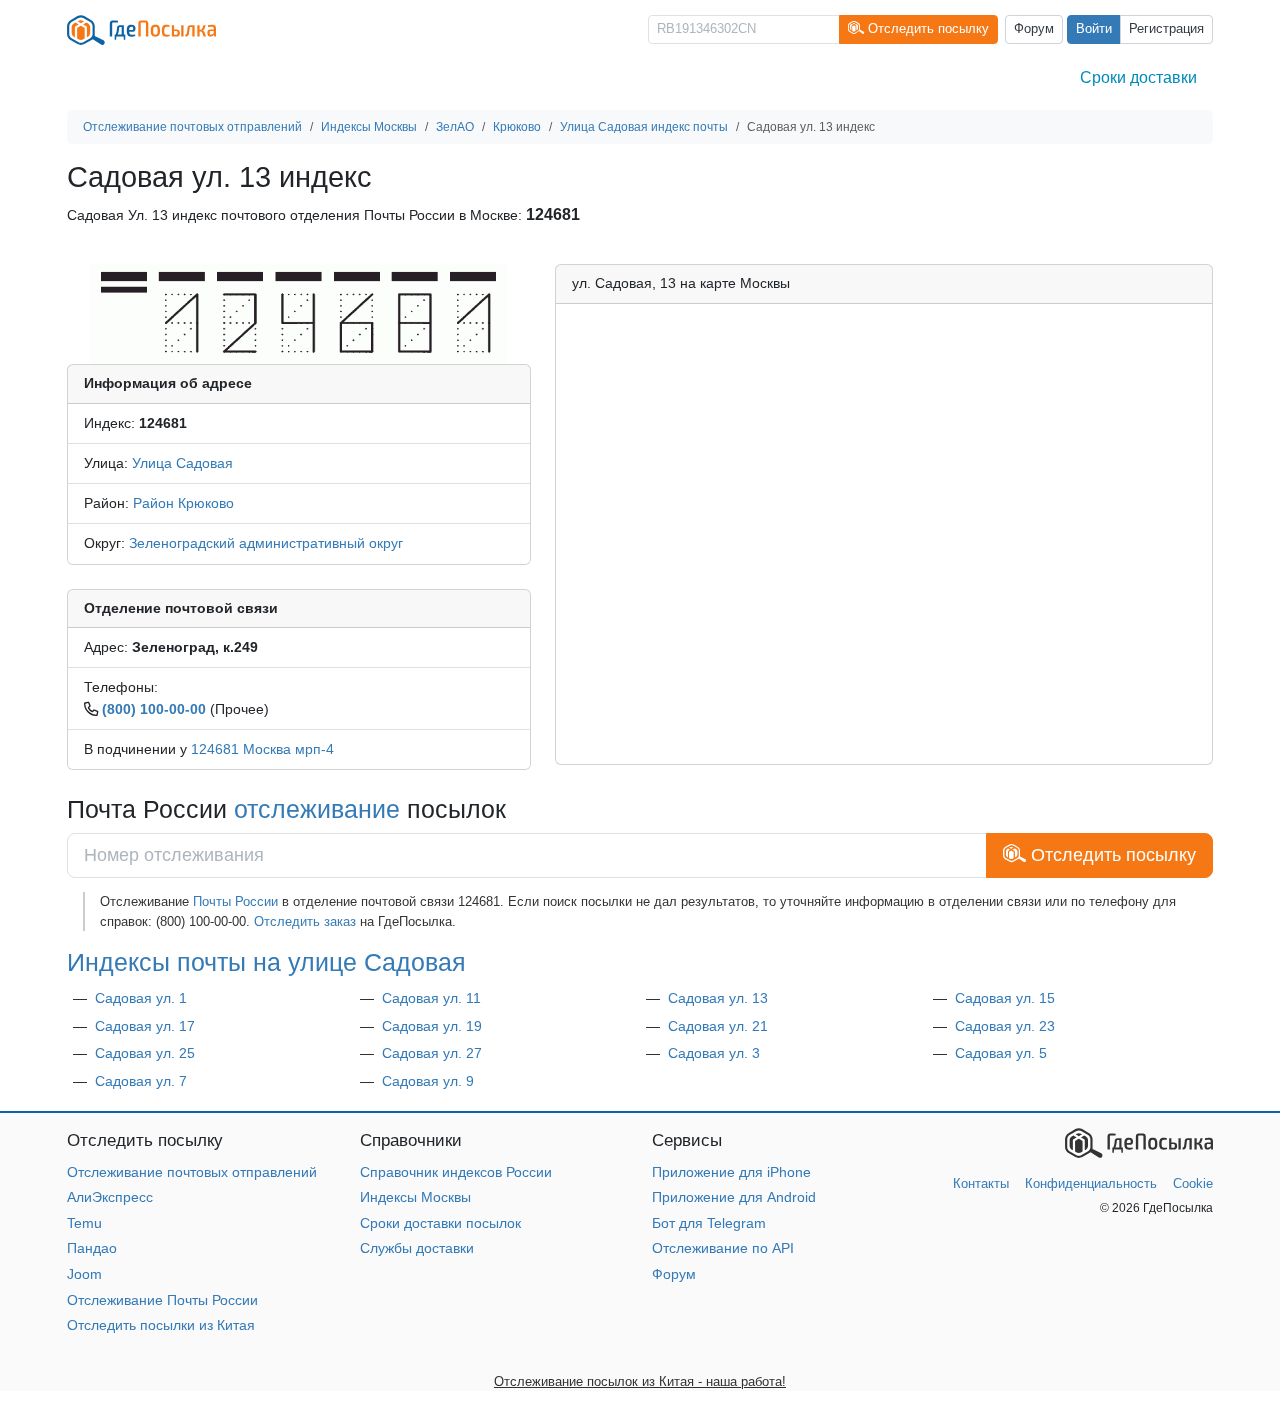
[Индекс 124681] (298, 313)
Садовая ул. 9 (428, 1081)
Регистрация (1166, 29)
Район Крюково (183, 503)
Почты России (235, 901)
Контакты (981, 1183)
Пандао (92, 1248)
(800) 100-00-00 (154, 709)
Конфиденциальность (1091, 1183)
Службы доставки (417, 1248)
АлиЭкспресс (110, 1197)
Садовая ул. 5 (1001, 1053)
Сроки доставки (1138, 77)
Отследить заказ (305, 921)
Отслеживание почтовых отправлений (192, 1172)
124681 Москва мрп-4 (262, 749)
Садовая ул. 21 (718, 1026)
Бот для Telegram (709, 1223)
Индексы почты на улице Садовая (266, 962)
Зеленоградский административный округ (266, 543)
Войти (1094, 29)
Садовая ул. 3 (714, 1053)
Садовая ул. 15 (1005, 998)
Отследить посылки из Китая (161, 1325)
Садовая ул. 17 (145, 1026)
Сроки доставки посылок (440, 1223)
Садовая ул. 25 (145, 1053)
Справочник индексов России (456, 1172)
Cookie (1193, 1183)
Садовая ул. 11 (431, 998)
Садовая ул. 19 (432, 1026)
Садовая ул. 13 (718, 998)
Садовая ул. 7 (141, 1081)
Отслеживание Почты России (162, 1300)
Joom (84, 1274)
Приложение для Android (734, 1197)
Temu (84, 1223)
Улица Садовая (182, 463)
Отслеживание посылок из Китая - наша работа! (640, 1381)
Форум (1034, 29)
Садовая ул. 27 (432, 1053)
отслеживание (317, 809)
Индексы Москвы (415, 1197)
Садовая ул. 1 (141, 998)
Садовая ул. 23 (1005, 1026)
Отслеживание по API (723, 1248)
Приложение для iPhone (731, 1172)
